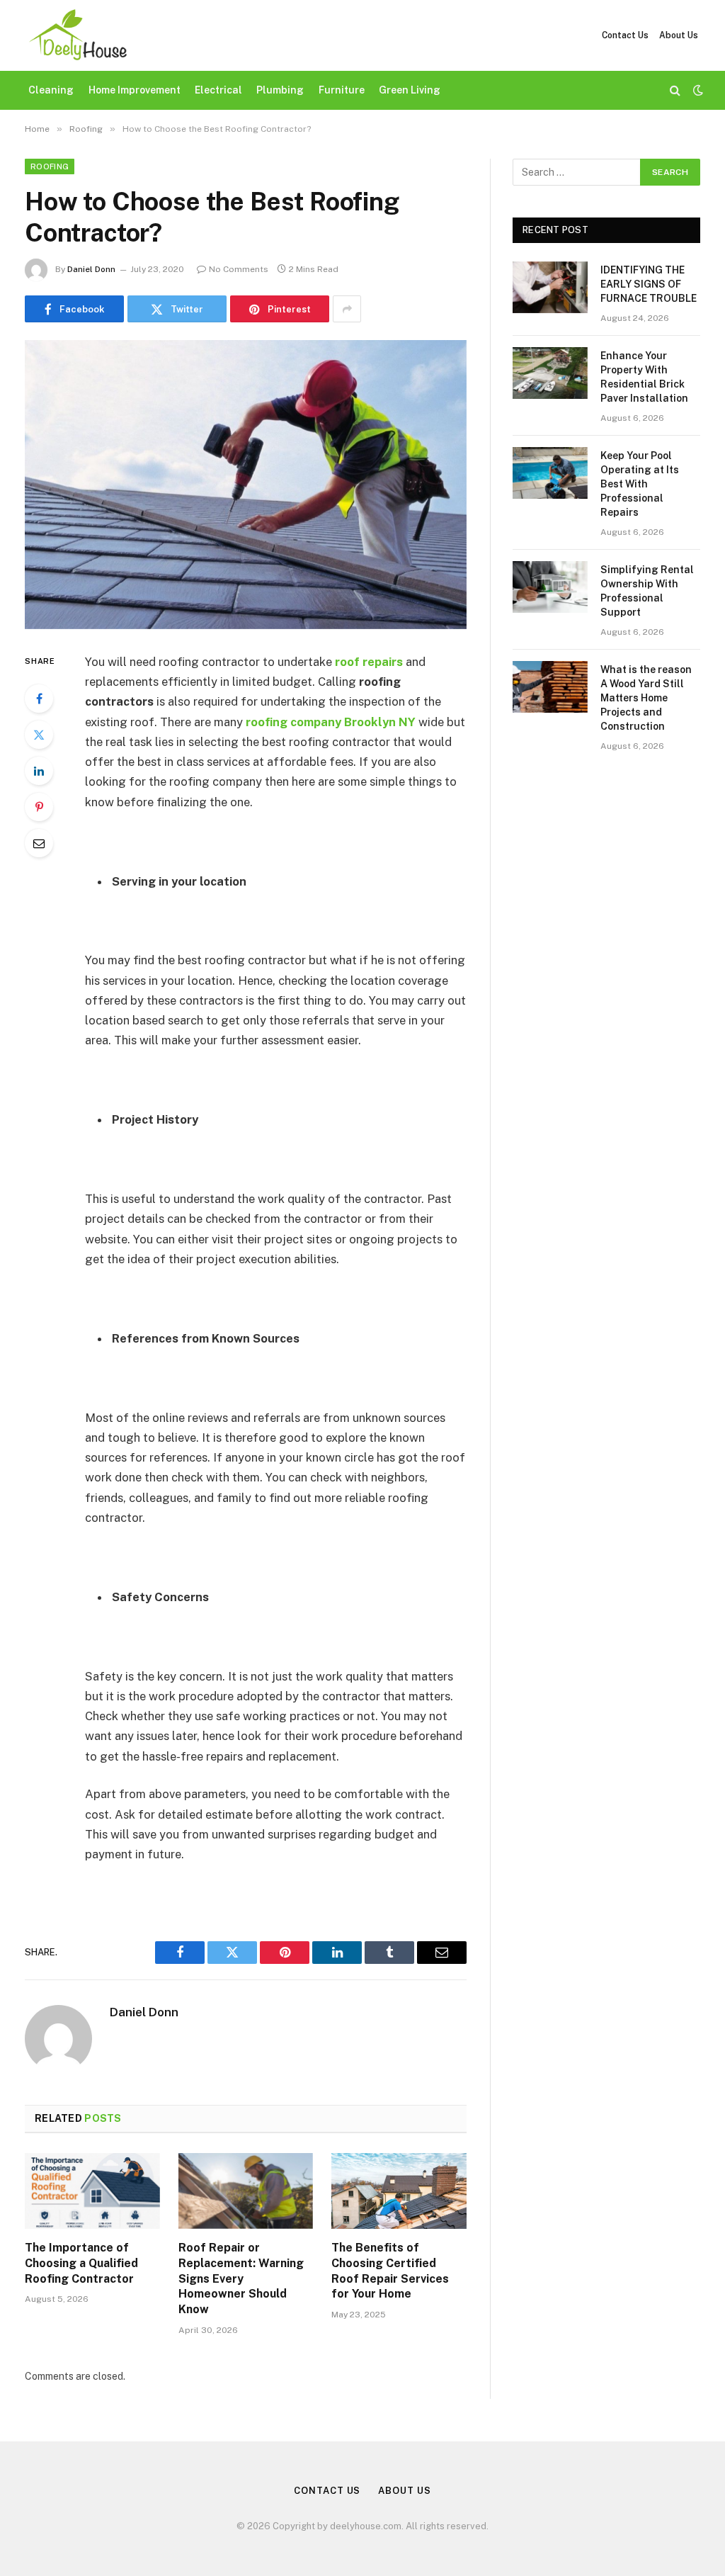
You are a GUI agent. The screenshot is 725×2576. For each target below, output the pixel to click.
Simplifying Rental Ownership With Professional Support (647, 591)
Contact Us (625, 35)
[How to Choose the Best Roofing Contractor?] (246, 485)
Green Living (410, 90)
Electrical (218, 90)
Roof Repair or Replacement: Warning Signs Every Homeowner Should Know (241, 2278)
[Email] (39, 843)
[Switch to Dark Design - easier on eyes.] (697, 90)
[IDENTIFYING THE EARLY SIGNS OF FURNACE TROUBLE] (550, 287)
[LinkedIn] (39, 771)
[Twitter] (39, 735)
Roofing (50, 166)
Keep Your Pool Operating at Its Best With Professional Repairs (640, 484)
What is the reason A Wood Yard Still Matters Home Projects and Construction (646, 698)
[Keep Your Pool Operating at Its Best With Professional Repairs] (550, 473)
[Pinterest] (39, 807)
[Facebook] (39, 699)
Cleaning (51, 90)
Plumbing (280, 90)
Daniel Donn (91, 269)
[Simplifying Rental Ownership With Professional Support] (550, 587)
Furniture (342, 90)
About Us (679, 35)
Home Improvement (135, 90)
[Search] (675, 90)
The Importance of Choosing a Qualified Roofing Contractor (81, 2263)
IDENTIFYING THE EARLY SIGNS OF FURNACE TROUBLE (649, 284)
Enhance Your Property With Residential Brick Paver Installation (644, 377)
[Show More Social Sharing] (347, 309)
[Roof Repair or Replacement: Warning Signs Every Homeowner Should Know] (246, 2191)
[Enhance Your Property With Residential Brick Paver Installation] (550, 373)
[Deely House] (77, 35)
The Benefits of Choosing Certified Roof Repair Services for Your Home (390, 2271)
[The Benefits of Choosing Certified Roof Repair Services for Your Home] (399, 2191)
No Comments (239, 269)
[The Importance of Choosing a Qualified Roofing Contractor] (92, 2191)
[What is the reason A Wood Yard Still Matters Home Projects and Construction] (550, 687)
